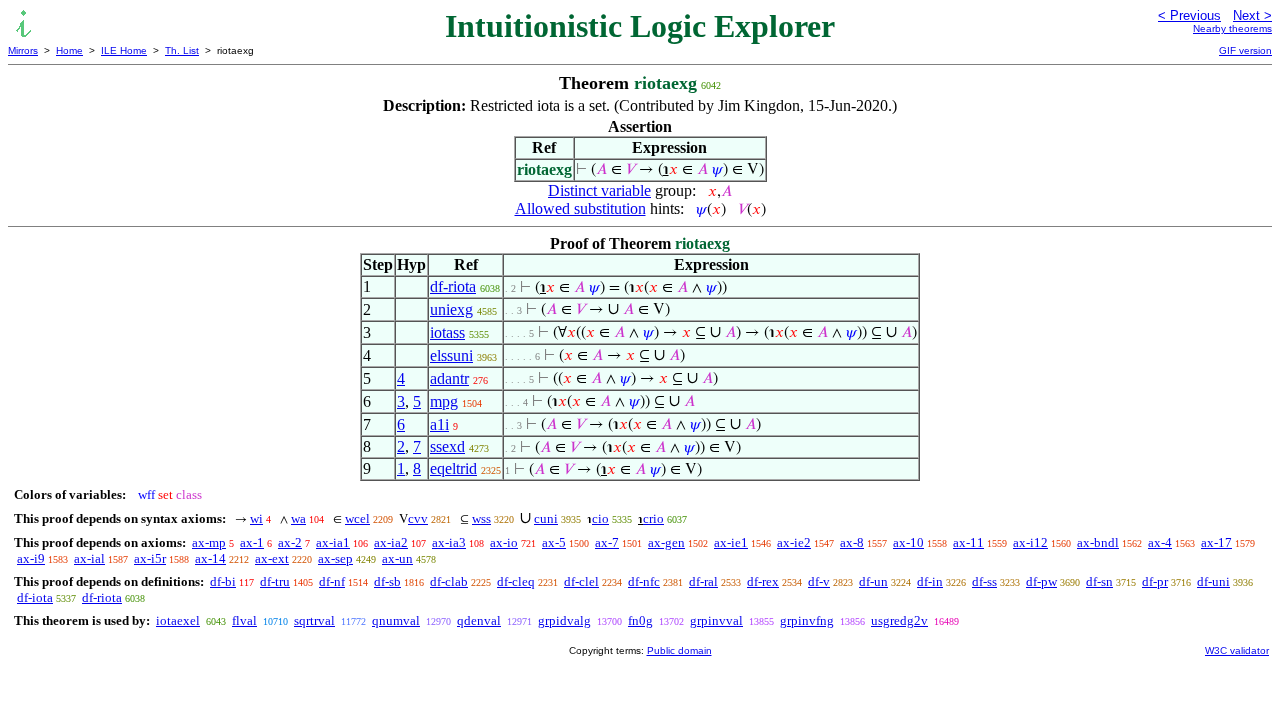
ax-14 (210, 558)
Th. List (182, 50)
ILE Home (124, 50)
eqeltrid (453, 468)
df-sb (387, 581)
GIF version (1245, 50)
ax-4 (1160, 542)
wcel (357, 518)
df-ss (984, 581)
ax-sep (335, 558)
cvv (418, 518)
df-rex (763, 581)
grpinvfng (807, 620)
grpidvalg (564, 620)
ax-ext (272, 558)
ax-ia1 (333, 542)
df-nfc (644, 581)
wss (481, 518)
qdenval (479, 620)
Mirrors (23, 50)
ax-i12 (1030, 542)
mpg (444, 401)
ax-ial (89, 558)
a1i (439, 424)
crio (653, 518)
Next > (1252, 15)
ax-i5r (150, 558)
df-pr (1155, 581)
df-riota (453, 286)
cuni (546, 518)
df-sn (1099, 581)
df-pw (1041, 581)
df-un (873, 581)
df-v (819, 581)
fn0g (640, 620)
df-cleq (516, 581)
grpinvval (716, 620)
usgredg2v (899, 620)
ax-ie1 (731, 542)
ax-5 (554, 542)
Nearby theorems (1232, 28)
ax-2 (290, 542)
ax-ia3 (449, 542)
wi (256, 518)
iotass (447, 332)
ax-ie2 (794, 542)
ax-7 (607, 542)
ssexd (447, 446)
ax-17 (1216, 542)
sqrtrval (314, 620)
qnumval (396, 620)
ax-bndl (1098, 542)
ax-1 (252, 542)
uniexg (451, 309)
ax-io (504, 542)
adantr (449, 378)
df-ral (703, 581)
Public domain (679, 650)
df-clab (449, 581)
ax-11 (968, 542)
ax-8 (852, 542)
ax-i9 (31, 558)
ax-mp (209, 542)
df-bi (223, 581)
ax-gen (666, 542)
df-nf (332, 581)
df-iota (35, 597)
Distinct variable (599, 190)
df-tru (275, 581)
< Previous (1189, 15)
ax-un (397, 558)
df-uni (1213, 581)
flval (244, 620)
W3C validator (1237, 650)
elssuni (451, 355)
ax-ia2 (391, 542)
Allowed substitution (580, 208)
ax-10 (908, 542)
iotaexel (178, 620)
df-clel (581, 581)
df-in (930, 581)
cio (600, 518)
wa (298, 518)
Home (69, 50)
